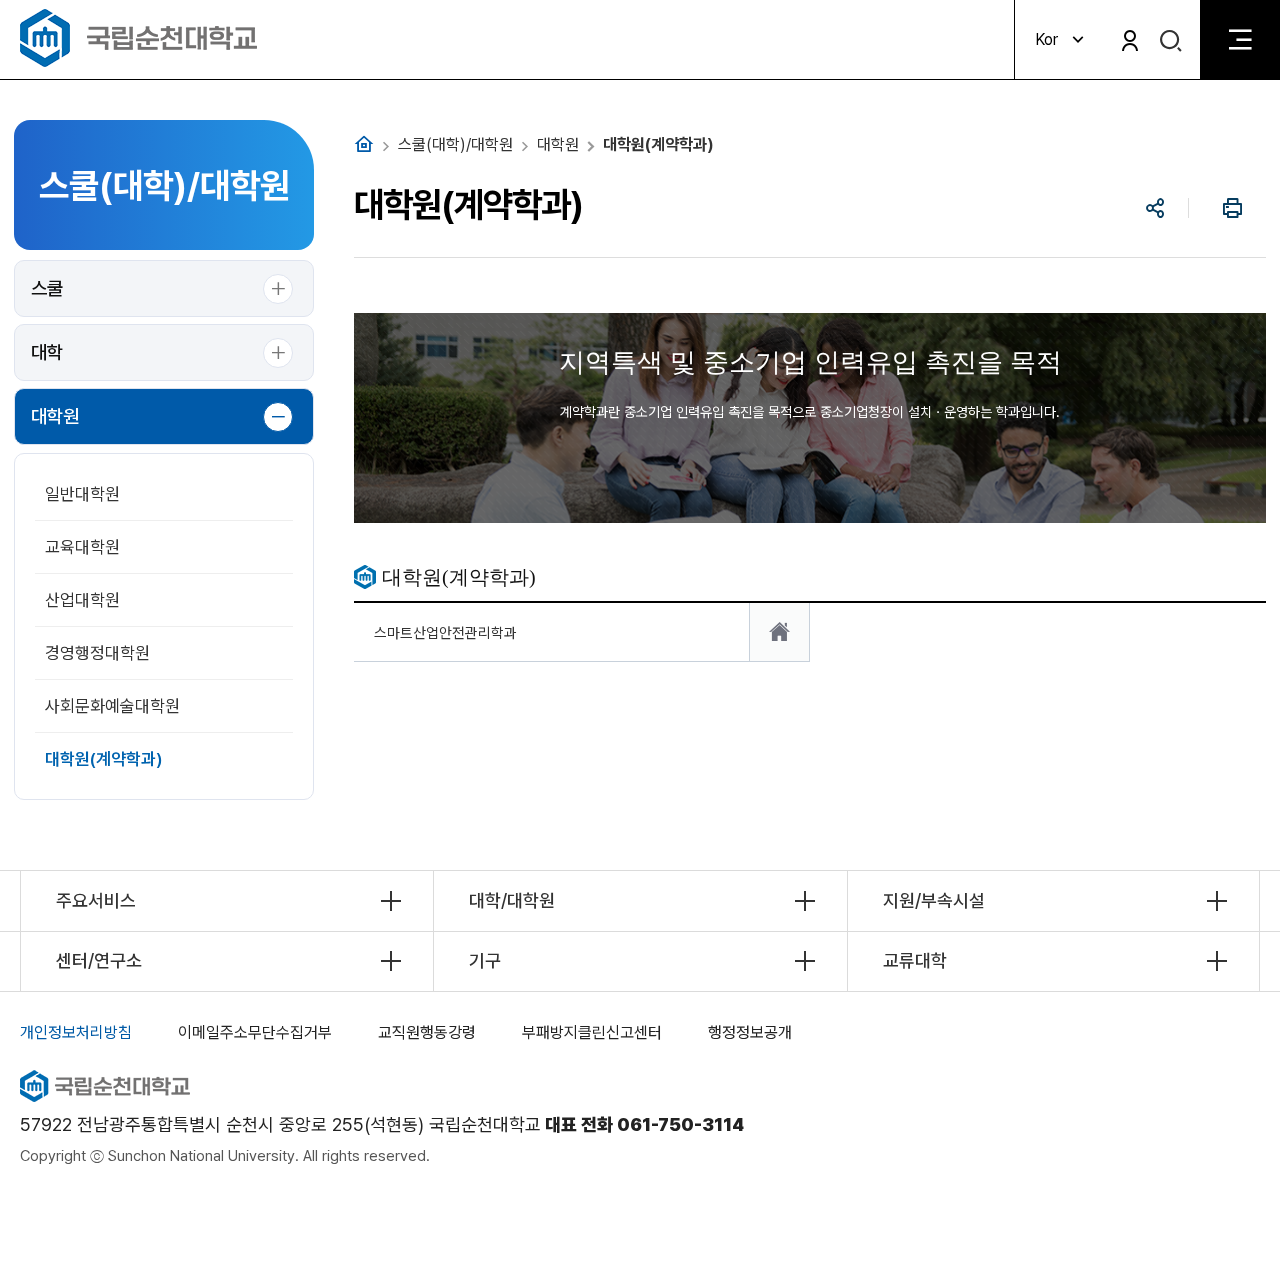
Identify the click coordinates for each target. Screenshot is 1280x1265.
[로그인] (1130, 40)
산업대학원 (82, 600)
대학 (47, 352)
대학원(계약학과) (104, 759)
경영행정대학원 (97, 653)
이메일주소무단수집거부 (255, 1032)
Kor (1046, 39)
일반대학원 (82, 494)
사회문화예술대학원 (112, 706)
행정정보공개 (750, 1032)
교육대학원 (82, 547)
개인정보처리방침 (76, 1032)
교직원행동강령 (427, 1032)
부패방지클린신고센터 (592, 1032)
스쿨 (47, 288)
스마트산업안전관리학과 (445, 632)
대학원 (55, 416)
